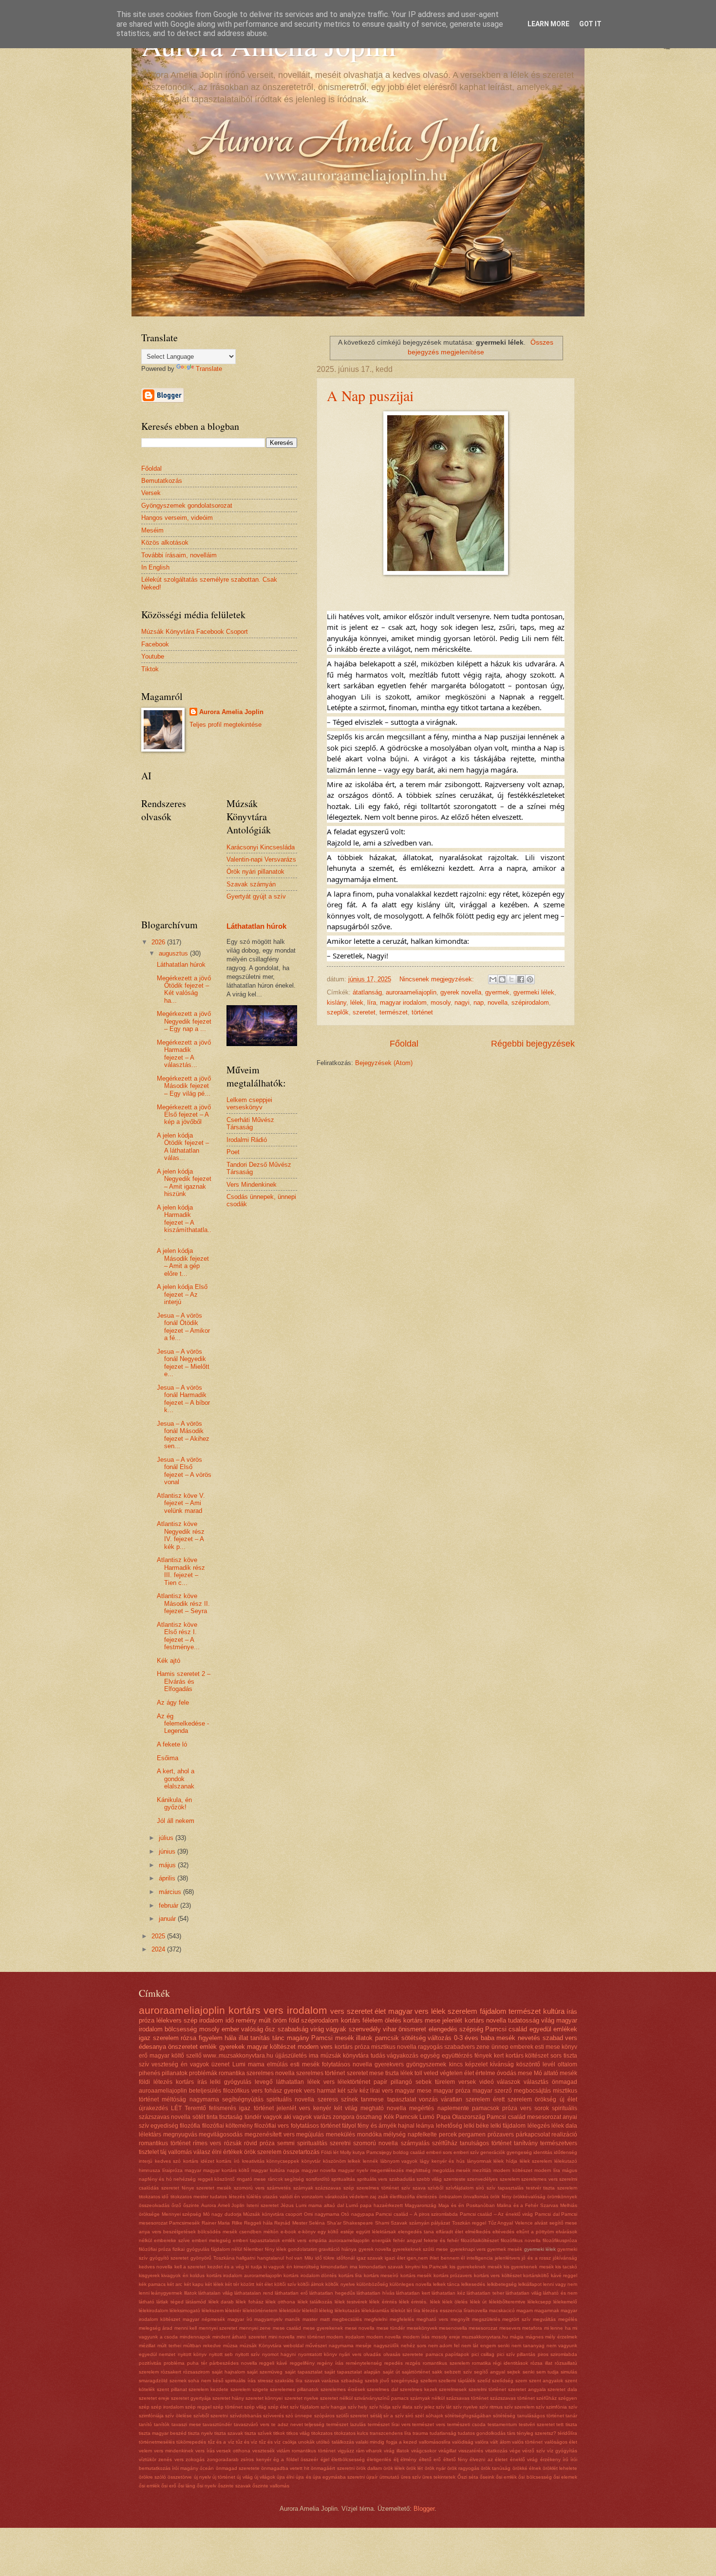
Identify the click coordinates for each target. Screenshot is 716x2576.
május (168, 1865)
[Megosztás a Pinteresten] (530, 979)
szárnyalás (415, 2143)
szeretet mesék (214, 2188)
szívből (435, 2188)
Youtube (153, 656)
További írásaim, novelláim (179, 555)
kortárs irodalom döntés (310, 2275)
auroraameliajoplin (411, 992)
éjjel (325, 2459)
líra (372, 1003)
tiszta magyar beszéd (163, 2433)
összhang (369, 2117)
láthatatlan (290, 2082)
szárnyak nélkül (427, 2398)
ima (314, 2056)
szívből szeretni (211, 2416)
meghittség (418, 2170)
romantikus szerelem (446, 2363)
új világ (245, 2477)
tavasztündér (217, 2424)
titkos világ (298, 2433)
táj (163, 2152)
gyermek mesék (505, 2249)
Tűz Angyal (500, 2223)
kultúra (554, 2011)
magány (298, 2038)
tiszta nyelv (200, 2433)
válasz (202, 2152)
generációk (493, 2152)
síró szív (486, 2188)
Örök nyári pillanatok (255, 872)
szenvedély (365, 2029)
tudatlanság (443, 2433)
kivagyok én (175, 2275)
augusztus (174, 953)
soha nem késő (206, 2381)
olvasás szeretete (403, 2354)
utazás (270, 2197)
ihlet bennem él (447, 2258)
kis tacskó (566, 2267)
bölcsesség (181, 2029)
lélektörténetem (260, 2310)
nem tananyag (528, 2346)
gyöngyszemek (426, 2064)
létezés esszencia (442, 2310)
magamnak (547, 2310)
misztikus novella (394, 2047)
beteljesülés (205, 2091)
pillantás (526, 2354)
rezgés (413, 2363)
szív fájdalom (304, 2407)
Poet (233, 1152)
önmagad (565, 2082)
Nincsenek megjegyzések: (438, 979)
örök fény (500, 2197)
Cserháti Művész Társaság (250, 1123)
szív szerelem (519, 2407)
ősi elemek (565, 2477)
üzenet (220, 2064)
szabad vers (560, 2038)
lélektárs (150, 2134)
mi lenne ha (557, 2328)
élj (396, 2459)
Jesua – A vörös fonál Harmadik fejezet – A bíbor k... (183, 1399)
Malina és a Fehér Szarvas (528, 2205)
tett (560, 2424)
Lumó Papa (435, 2117)
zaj (373, 2197)
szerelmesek (453, 2389)
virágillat (447, 2451)
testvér (534, 2188)
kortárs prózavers (453, 2275)
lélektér (233, 2310)
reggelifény (302, 2363)
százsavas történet (467, 2398)
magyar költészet (271, 2047)
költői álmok (311, 2284)
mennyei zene (255, 2328)
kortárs (351, 2020)
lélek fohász (249, 2302)
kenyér (322, 2108)
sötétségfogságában (468, 2416)
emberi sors (439, 2152)
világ (548, 2020)
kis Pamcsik (435, 2267)
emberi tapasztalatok (256, 2240)
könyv (569, 2047)
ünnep (500, 2047)
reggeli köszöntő (216, 2179)
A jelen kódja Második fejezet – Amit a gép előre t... (183, 1262)
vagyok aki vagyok (288, 2117)
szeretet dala (562, 2389)
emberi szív (466, 2152)
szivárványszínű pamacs (381, 2398)
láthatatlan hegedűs (332, 2293)
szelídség (503, 2381)
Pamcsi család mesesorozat (524, 2117)
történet (422, 1012)
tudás (378, 2056)
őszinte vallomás (271, 2486)
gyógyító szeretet (169, 2258)
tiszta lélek (399, 2073)
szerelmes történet (320, 2073)
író (565, 2459)
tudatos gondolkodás (482, 2433)
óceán (207, 2468)
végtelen (451, 2073)
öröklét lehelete (560, 2468)
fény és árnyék (377, 2126)
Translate (209, 369)
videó (487, 2082)
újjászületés (291, 2056)
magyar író (240, 2319)
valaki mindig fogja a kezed (386, 2442)
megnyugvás (180, 2134)
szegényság (405, 2381)
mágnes (535, 2337)
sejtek (514, 2372)
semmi (286, 2143)
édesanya (152, 2047)
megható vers (432, 2319)
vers (337, 2011)
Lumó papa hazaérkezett (375, 2205)
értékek (233, 2152)
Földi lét (330, 2152)
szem (521, 2381)
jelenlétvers (508, 2258)
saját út (391, 2372)
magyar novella (319, 2170)
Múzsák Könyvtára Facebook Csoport (195, 632)
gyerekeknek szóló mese (420, 2249)
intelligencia (480, 2258)
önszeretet (183, 2047)
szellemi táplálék (457, 2381)
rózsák (233, 2143)
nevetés (529, 2038)
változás (440, 2038)
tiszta (571, 2424)
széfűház (546, 2398)
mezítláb (482, 2170)
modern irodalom (345, 2337)
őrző (176, 2205)
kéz (364, 2091)
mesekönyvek (422, 2328)
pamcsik (387, 2038)
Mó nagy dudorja (222, 2214)
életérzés (427, 2197)
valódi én (290, 2197)
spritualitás (343, 2179)
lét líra (414, 2310)
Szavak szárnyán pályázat (420, 2223)
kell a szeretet (190, 2267)
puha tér (197, 2363)
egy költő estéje (336, 2232)
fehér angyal (407, 2240)
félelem (373, 2020)
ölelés (393, 2020)
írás (572, 2012)
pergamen (472, 2134)
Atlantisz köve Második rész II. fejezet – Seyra (183, 1603)
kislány (337, 1003)
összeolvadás (154, 2205)
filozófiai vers (272, 2126)
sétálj (376, 2416)
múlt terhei (169, 2346)
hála (230, 2038)
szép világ (255, 2407)
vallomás (180, 2152)
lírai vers (382, 2091)
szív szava (414, 2188)
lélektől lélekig (318, 2310)
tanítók (162, 2424)
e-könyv (307, 2232)
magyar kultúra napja (275, 2170)
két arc (175, 2284)
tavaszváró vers (252, 2424)
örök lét (415, 2468)
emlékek (565, 2029)
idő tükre (325, 2258)
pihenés (150, 2073)
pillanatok (175, 2073)
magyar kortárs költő (226, 2170)
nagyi (462, 1003)
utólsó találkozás (335, 2442)
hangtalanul (271, 2258)
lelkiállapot (530, 2284)
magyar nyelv (353, 2170)
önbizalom (450, 2197)
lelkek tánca (446, 2284)
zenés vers (171, 2459)
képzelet (476, 2064)
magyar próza (452, 2091)
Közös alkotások (165, 543)
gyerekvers (389, 2064)
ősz (270, 2029)
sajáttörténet (416, 2372)
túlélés (254, 2197)
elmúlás (277, 2064)
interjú (146, 2161)
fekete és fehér (441, 2240)
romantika (232, 2073)
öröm (280, 2020)
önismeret (412, 2029)
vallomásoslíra (435, 2442)
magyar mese (413, 2091)
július (167, 1838)
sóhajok (434, 2416)
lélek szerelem (536, 2161)
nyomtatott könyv (318, 2354)
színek (349, 2099)
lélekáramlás (375, 2310)
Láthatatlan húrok (181, 965)
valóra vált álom (493, 2442)
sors (556, 2056)
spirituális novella (290, 2099)
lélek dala (564, 2126)
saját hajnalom (228, 2372)
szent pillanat (172, 2389)
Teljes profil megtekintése (226, 725)
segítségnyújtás (243, 2099)
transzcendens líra (390, 2433)
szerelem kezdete (208, 2389)
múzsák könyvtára (345, 2056)
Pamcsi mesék (333, 2038)
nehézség (185, 2179)
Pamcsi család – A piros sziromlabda (417, 2214)
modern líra (547, 2170)
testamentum (502, 2424)
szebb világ (429, 2179)
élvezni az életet (489, 2459)
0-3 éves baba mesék (485, 2038)
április (168, 1878)
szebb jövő (377, 2381)
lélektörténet (354, 2082)
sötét (199, 2117)
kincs (456, 2064)
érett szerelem (512, 2099)
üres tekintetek (439, 2477)
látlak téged (170, 2302)
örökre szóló (152, 2477)
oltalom (567, 2064)
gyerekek (232, 2047)
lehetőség (449, 2126)
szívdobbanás (246, 2416)
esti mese (547, 2047)
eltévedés (503, 2232)
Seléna (317, 2223)
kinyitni (413, 2267)
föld (294, 2020)
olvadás (372, 2354)
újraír (372, 2477)
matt (325, 2319)
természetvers (559, 2143)
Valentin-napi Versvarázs (261, 859)
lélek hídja (505, 2161)
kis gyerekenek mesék (529, 2267)
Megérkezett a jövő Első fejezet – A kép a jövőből (184, 1115)
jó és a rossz (536, 2258)
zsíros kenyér (256, 2459)
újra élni (285, 2477)
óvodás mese (515, 2073)
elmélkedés (478, 2232)
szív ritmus (491, 2407)
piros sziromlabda (557, 2354)
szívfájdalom (460, 2188)
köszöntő (528, 2064)
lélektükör (290, 2310)
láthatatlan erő (291, 2293)
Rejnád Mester (291, 2223)
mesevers (510, 2328)
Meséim (152, 530)
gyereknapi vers (468, 2249)
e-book (288, 2232)
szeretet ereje (154, 2398)
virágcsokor (424, 2451)
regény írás (330, 2363)
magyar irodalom (403, 1003)
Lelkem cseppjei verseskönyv (249, 1104)
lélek (357, 1003)
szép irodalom (203, 2020)
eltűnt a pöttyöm (535, 2232)
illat (244, 2038)
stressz (265, 2381)
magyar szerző (492, 2091)
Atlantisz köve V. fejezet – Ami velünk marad (181, 1503)
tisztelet (149, 2152)
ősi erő (169, 2486)
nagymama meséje (350, 2346)
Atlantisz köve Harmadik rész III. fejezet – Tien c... (181, 1571)
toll (418, 2073)
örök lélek (394, 2468)
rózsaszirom (196, 2372)
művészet (316, 2346)
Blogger (424, 2509)
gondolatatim (302, 2249)
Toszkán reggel (469, 2223)
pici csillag (483, 2354)
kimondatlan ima (339, 2267)
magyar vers (409, 2011)
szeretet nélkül (336, 2398)
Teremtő (195, 2108)
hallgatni (246, 2258)
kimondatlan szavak (381, 2267)
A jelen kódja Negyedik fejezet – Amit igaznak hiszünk (184, 1183)
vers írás (205, 2451)
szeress (328, 2099)
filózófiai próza (155, 2249)
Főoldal (404, 1044)
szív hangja (333, 2407)
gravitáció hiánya (338, 2249)
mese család (287, 2328)
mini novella (282, 2337)
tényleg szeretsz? (537, 2433)
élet (380, 2011)
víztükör (148, 2459)
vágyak (336, 2029)
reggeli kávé (273, 2363)
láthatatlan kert (413, 2293)
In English (155, 567)
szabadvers (460, 2047)
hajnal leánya (416, 2126)
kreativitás (253, 2161)
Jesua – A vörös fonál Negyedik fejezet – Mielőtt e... (183, 1363)
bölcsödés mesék (217, 2232)
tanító (145, 2424)
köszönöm (334, 2161)
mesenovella (453, 2328)
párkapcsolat (533, 2134)
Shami (382, 2223)
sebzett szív (458, 2372)
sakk (437, 2372)
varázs (322, 2117)
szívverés (273, 2416)
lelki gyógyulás (231, 2082)
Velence (524, 2223)
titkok (279, 2433)
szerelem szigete (249, 2389)
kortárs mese (422, 2020)
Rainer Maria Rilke (222, 2223)
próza (147, 2020)
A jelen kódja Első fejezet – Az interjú (182, 1294)
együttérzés (457, 2056)
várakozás (336, 2197)
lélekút (398, 2310)
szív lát (444, 2407)
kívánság (502, 2064)
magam (525, 2310)
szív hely (358, 2407)
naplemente (453, 2108)
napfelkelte (422, 2134)
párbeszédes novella (233, 2363)
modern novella (384, 2337)
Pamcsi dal (547, 2214)
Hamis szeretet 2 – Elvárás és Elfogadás (184, 1681)
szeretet (364, 1012)
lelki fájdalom (508, 2126)
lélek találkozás (315, 2302)
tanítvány (526, 2143)
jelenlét (452, 2020)
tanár (571, 2416)
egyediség (164, 2126)
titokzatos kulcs (351, 2433)
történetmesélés (157, 2442)
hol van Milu (300, 2258)
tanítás (260, 2038)
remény (246, 2020)
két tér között (240, 2284)
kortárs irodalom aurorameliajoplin (244, 2275)
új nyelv (202, 2477)
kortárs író (228, 2161)
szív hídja (380, 2407)
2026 (159, 942)
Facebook (155, 644)
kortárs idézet (199, 2161)
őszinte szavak (234, 2486)
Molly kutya (352, 2152)
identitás (543, 2152)
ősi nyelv (207, 2486)
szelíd (484, 2381)
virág (317, 2029)
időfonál (346, 2258)
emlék (208, 2047)
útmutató (389, 2477)
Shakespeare (358, 2223)
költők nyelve (340, 2284)
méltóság (174, 2099)
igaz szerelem (159, 2038)
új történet (224, 2477)
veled (431, 2073)
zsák (383, 2197)
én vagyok (195, 2064)
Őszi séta (468, 2477)
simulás (569, 2372)
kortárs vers (256, 2010)
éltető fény (455, 2459)
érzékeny (550, 2459)
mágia (517, 2337)
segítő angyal (490, 2372)
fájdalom (493, 2011)
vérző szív (534, 2451)
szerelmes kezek (419, 2389)
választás (536, 2082)
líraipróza (172, 2170)
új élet (568, 2099)
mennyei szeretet (218, 2328)
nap (479, 1003)
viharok (374, 2451)
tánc (278, 2038)
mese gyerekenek (323, 2328)
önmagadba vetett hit (285, 2468)
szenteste (455, 2179)
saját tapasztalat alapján (352, 2372)
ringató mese (251, 2179)
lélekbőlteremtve (507, 2302)
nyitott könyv (192, 2354)
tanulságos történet (486, 2143)
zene (483, 2047)
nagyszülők (386, 2346)
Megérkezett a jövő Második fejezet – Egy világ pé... (184, 1086)
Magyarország (421, 2205)
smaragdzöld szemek (163, 2381)
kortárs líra (350, 2275)
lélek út (478, 2302)
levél (549, 2064)
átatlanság (367, 992)
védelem (359, 2197)
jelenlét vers (293, 2108)
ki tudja (254, 2267)
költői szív (285, 2284)
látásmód (196, 2302)
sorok (542, 2108)
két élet (264, 2284)
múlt (265, 2020)
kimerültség (306, 2267)
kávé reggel (564, 2275)
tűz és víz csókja (278, 2442)
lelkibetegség (502, 2284)
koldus (197, 2275)
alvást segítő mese (556, 2223)
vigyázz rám (351, 2451)
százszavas (328, 2188)
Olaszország (469, 2117)
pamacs (434, 2354)
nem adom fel (444, 2346)
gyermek (497, 992)
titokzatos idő (154, 2197)
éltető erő (430, 2459)
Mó (538, 2073)
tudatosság (524, 2020)
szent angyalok (546, 2381)
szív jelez (424, 2407)
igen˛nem (417, 2258)
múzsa (230, 2346)
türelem (445, 2082)
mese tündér (391, 2328)
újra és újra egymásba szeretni (330, 2477)
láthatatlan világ (523, 2293)
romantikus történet (165, 2143)
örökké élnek (527, 2468)
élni (217, 2152)
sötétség (414, 2038)
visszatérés (471, 2451)
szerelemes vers (539, 2179)
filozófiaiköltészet (480, 2240)
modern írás (416, 2337)
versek (467, 2082)
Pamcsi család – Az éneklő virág (497, 2214)
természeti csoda (466, 2424)
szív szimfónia (551, 2407)
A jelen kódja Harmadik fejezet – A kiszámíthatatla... (184, 1223)
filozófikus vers (243, 2091)
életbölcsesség (348, 2459)
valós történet (527, 2442)
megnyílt (460, 2319)
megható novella (383, 2108)
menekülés (340, 2134)
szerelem (462, 2011)
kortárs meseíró (381, 2275)
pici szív (506, 2354)
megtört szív (516, 2319)
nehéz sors (414, 2346)
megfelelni (376, 2319)
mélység (395, 2134)
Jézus (287, 2205)
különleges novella (411, 2284)
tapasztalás (511, 2188)
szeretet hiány (228, 2398)
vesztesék (264, 2451)
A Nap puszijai (370, 395)
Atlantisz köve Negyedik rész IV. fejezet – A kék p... (181, 1535)
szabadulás (402, 2179)
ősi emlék (506, 2477)
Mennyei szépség (182, 2214)
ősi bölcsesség (535, 2477)
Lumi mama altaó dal (320, 2205)
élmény (408, 2459)
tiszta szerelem (560, 2188)
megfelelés (402, 2319)
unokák (306, 2442)
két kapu (194, 2284)
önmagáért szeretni (332, 2468)
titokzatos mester (189, 2197)
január (168, 1919)
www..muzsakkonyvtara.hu (238, 2056)
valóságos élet (561, 2442)
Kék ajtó (169, 1661)
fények (483, 2056)
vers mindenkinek (174, 2451)
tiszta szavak (229, 2433)
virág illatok (396, 2451)
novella (498, 1003)
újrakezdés (153, 2108)
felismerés (223, 2108)
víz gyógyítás (562, 2451)
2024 (159, 1949)
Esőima (168, 1758)
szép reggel (198, 2407)
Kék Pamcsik (401, 2117)
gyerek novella (461, 992)
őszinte (191, 2205)
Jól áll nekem (176, 1821)
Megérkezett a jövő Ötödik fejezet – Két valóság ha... (184, 989)
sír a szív (394, 2416)
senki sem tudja (541, 2372)
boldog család (409, 2152)
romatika (481, 2363)
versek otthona (233, 2451)
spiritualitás (312, 2143)
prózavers (501, 2134)
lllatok (190, 2293)
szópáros (324, 2416)
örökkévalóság (529, 2197)
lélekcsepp (539, 2302)
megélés (568, 2319)
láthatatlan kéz (448, 2293)
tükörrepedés (191, 2442)
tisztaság (231, 2117)
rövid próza (259, 2143)
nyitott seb (221, 2354)
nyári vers (350, 2354)
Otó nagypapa (358, 2214)
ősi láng (187, 2486)
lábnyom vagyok (399, 2161)
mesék (463, 2170)
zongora (344, 2117)
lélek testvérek (351, 2302)
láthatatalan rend (254, 2293)
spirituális (565, 2108)
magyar (193, 2170)
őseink (487, 2477)
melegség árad (156, 2328)
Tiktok (150, 669)
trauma (420, 2433)
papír (380, 2082)
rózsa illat (541, 2363)
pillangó (401, 2082)
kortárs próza (352, 2047)
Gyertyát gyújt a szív (256, 896)
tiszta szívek (258, 2433)
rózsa (188, 2038)
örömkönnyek (562, 2197)
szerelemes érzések (343, 2389)
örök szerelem (263, 2152)
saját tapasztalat (304, 2372)
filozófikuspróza (560, 2240)
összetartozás (301, 2152)
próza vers (517, 2108)
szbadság (352, 2381)
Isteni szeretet (263, 2205)
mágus (570, 2170)
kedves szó (168, 2161)
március (171, 1892)
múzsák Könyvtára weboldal (272, 2346)
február (170, 1905)
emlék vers (294, 2240)
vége (515, 2451)
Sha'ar (334, 2223)
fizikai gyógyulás (191, 2249)
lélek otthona (280, 2302)
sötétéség (504, 2416)
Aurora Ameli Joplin (223, 2205)
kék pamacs (152, 2284)
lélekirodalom (153, 2310)
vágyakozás (403, 2056)
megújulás (310, 2134)
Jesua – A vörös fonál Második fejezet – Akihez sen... (183, 1435)
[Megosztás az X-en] (511, 979)
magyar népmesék (204, 2319)
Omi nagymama (322, 2214)
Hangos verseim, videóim (177, 518)
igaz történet (256, 2108)
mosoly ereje (446, 2337)
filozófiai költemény (227, 2126)
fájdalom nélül (226, 2249)
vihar (390, 2029)
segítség (294, 2179)
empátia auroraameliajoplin (339, 2240)
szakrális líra (289, 2381)
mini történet (311, 2337)
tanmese (372, 2099)
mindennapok (195, 2337)
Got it (590, 24)
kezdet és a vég (226, 2267)
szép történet (228, 2407)
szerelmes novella (271, 2073)
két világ (346, 2108)
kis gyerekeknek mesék (476, 2267)
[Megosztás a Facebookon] (521, 979)
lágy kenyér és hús (442, 2161)
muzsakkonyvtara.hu (485, 2337)
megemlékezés (387, 2170)
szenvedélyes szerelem (493, 2179)
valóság (252, 2029)
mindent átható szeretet (239, 2337)
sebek (424, 2082)
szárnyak (303, 2188)
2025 (159, 1936)
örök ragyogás (463, 2468)
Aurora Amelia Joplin (231, 712)
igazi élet (395, 2258)
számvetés (279, 2188)
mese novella (360, 2328)
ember (230, 2029)
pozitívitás (150, 2363)
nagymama (204, 2099)
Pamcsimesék (184, 2223)
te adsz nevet (287, 2424)
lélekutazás (347, 2310)
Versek (151, 493)
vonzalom (312, 2197)
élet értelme (480, 2073)
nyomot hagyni (279, 2354)
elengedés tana (416, 2232)
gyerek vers (300, 2091)
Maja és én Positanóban (467, 2205)
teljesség (314, 2424)
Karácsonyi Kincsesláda (261, 847)
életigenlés (379, 2459)
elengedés (443, 2029)
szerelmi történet (487, 2389)
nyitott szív (247, 2354)
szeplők (338, 1012)
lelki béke (476, 2126)
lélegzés (539, 2126)
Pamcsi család (506, 2029)
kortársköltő (536, 2275)
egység (430, 2056)
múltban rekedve (202, 2346)
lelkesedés (473, 2284)
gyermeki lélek (534, 992)
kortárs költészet (527, 2056)
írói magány (185, 2468)
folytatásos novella (347, 2064)
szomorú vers (249, 2188)
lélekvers (169, 2020)
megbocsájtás (532, 2091)
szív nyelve (465, 2407)
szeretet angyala (527, 2389)
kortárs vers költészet (498, 2275)
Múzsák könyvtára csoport (273, 2214)
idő (230, 2020)
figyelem (211, 2038)
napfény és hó (155, 2179)
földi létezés (156, 2082)
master (310, 2319)
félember (253, 2249)
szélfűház (445, 2143)
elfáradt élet (450, 2232)
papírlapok (457, 2354)
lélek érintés (383, 2302)
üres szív (411, 2477)
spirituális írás (240, 2381)
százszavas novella (165, 2117)
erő (143, 2056)
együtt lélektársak (376, 2232)
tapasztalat (402, 2099)
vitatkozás (496, 2451)
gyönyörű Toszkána (213, 2258)
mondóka (369, 2134)
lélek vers (321, 2082)
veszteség (165, 2064)
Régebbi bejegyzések (533, 1044)
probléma (174, 2363)
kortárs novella (485, 2020)
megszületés (486, 2319)
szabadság (293, 2029)
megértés (422, 2108)
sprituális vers (372, 2179)
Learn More (548, 24)
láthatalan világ (215, 2293)
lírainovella (476, 2310)
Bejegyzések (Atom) (384, 1063)
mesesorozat (483, 2328)
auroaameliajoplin (163, 2091)
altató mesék (560, 2073)
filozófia (190, 2126)
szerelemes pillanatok (294, 2389)
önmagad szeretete (238, 2468)
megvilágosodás (221, 2134)
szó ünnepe (299, 2416)
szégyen (568, 2398)
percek (448, 2134)
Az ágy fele (173, 1702)
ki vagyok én (278, 2267)
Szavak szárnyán (251, 884)
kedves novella (156, 2267)
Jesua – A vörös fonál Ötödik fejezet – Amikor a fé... (183, 1327)
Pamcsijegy (379, 2152)
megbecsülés (347, 2319)
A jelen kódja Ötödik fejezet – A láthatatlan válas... (183, 1147)
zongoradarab (223, 2459)
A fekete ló (172, 1744)
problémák (203, 2073)
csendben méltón (259, 2232)
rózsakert (171, 2372)
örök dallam (369, 2468)
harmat (326, 2091)
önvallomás (476, 2197)
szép (144, 2407)
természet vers (429, 2424)
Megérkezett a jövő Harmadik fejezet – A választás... (184, 1054)
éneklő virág (524, 2459)
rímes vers (207, 2143)
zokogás (195, 2459)
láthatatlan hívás (375, 2293)
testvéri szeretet (537, 2424)
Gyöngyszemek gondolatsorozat (187, 506)
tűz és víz (247, 2442)
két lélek (214, 2284)
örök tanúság (496, 2468)
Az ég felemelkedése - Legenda (183, 1724)
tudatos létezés (227, 2197)
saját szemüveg (265, 2372)
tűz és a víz (221, 2442)
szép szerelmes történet (371, 2188)
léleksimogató (185, 2310)
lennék (370, 2161)
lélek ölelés (455, 2302)
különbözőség (372, 2284)
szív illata (402, 2407)
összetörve (180, 2477)
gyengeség (519, 2152)
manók (292, 2319)
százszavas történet (512, 2398)
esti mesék (305, 2064)
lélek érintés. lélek (420, 2302)
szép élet (278, 2407)
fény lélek (276, 2249)
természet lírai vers (389, 2424)
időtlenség (565, 2152)
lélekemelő (565, 2302)
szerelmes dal (382, 2389)
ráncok (275, 2179)
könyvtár (311, 2161)
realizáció (564, 2134)
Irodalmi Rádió (247, 1140)
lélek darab (221, 2302)
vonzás (428, 2099)
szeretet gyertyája (191, 2398)
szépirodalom (530, 1003)
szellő (194, 2056)
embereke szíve (172, 2240)
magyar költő (167, 2056)
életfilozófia (402, 2197)
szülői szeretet (352, 2416)
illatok (364, 2038)
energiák (381, 2240)
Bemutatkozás (162, 481)
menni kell (186, 2328)
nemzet (167, 2354)
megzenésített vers (270, 2134)
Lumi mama (248, 2064)
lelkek (354, 2161)
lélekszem (213, 2310)
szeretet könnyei (264, 2398)
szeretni (340, 2143)
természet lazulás (346, 2424)
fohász (273, 2091)
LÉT (176, 2108)
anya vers (150, 2232)
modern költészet (513, 2170)
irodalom (307, 2010)
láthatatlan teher (485, 2293)
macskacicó (502, 2310)
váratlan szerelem (465, 2099)
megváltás (544, 2319)
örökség (546, 2099)
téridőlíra (567, 2433)
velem (145, 2451)
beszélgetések (179, 2232)
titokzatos (322, 2433)
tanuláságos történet (541, 2416)
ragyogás (430, 2047)
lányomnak (479, 2161)
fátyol (349, 2126)
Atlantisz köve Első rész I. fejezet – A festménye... (178, 1636)
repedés (394, 2363)
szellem (429, 2381)
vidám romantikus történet (306, 2451)
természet (394, 1012)
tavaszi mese (186, 2424)
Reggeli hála (258, 2223)
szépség (471, 2029)
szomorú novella (376, 2143)
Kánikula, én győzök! (174, 1803)
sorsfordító (318, 2179)
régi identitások (510, 2363)
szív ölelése (178, 2416)
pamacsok (486, 2108)
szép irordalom (167, 2407)
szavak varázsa (322, 2381)
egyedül (540, 2029)
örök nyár (435, 2468)
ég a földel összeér (296, 2459)
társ (511, 2433)
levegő (264, 2082)
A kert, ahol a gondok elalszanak (176, 1779)
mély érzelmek (561, 2337)
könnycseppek (283, 2161)
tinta (212, 2117)
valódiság (463, 2442)
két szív (348, 2091)
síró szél (415, 2416)
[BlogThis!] (502, 979)
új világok (265, 2477)
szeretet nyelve (301, 2398)
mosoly (441, 1003)
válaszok (509, 2082)
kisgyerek (149, 2275)
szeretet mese (365, 2073)
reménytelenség (364, 2363)
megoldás (443, 2170)
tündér (253, 2117)
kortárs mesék (416, 2275)
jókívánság (565, 2258)
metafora (532, 2328)
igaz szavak (370, 2258)
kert (499, 2056)
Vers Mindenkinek (252, 1185)
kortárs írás (191, 2082)
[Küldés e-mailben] (493, 979)
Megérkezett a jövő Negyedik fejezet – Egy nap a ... (184, 1021)
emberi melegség (211, 2240)
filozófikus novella (521, 2240)
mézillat (147, 2346)
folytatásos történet (316, 2126)
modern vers (315, 2047)
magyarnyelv (268, 2319)
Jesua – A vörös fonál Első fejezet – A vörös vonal (184, 1471)
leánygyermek (167, 2293)
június (168, 1851)
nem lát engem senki (485, 2346)
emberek (522, 2047)
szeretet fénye (178, 2188)
